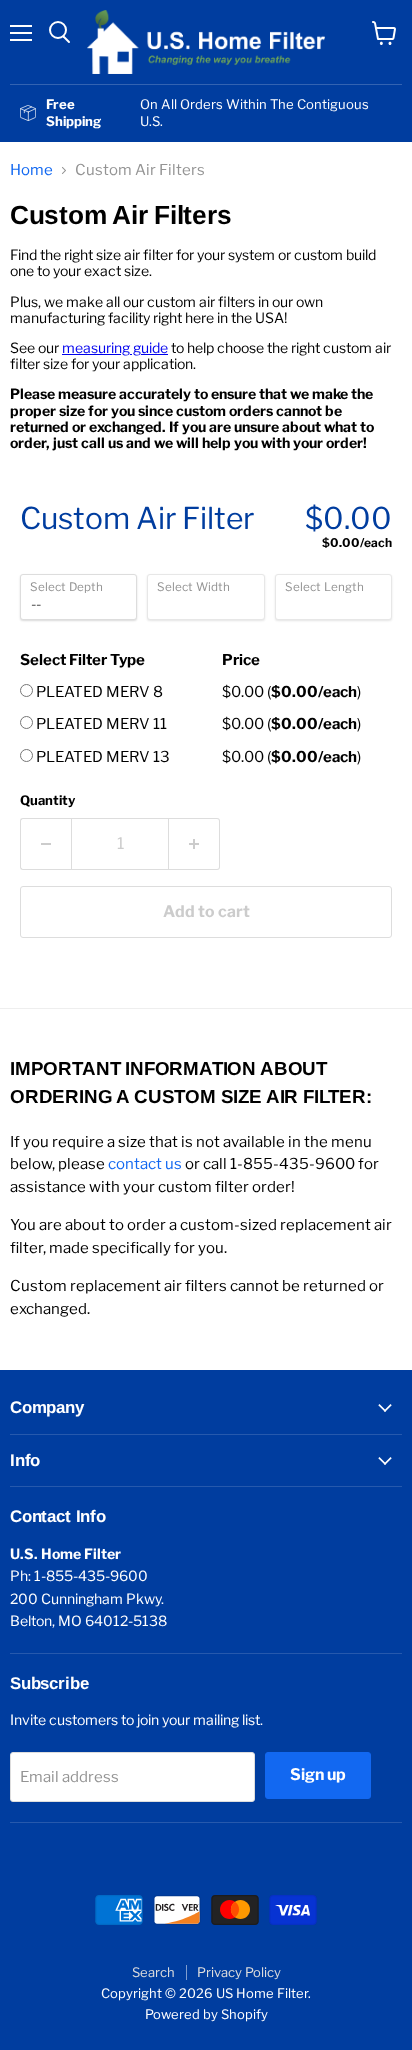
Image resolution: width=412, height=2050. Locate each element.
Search (153, 1972)
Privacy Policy (239, 1972)
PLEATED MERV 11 (100, 724)
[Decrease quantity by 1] (45, 844)
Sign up (318, 1774)
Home (31, 170)
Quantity (47, 800)
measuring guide (115, 347)
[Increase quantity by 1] (194, 844)
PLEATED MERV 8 (98, 692)
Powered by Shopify (206, 2014)
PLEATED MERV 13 (101, 757)
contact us (145, 1164)
